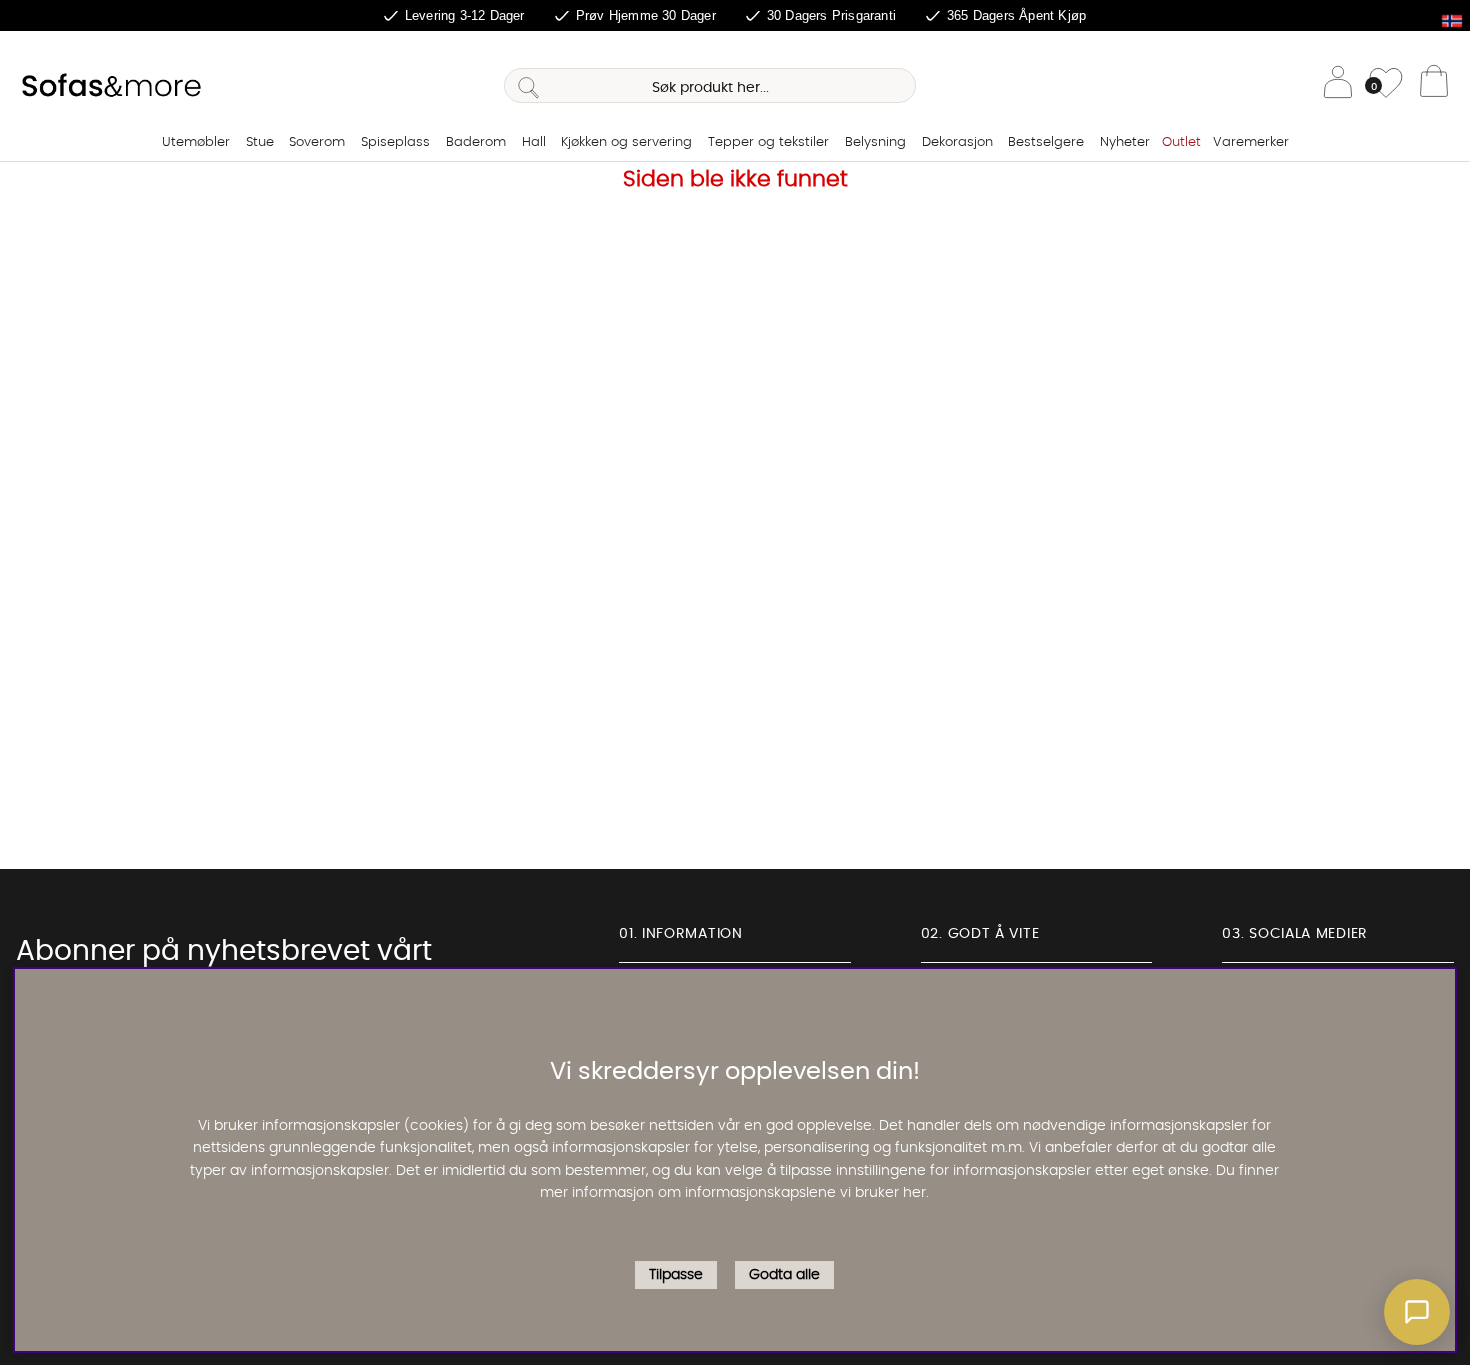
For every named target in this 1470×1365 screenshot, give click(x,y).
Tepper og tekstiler (768, 142)
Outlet (1181, 142)
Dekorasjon (957, 142)
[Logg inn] (1338, 85)
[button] (1417, 1312)
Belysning (875, 142)
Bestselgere (1046, 142)
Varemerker (1251, 142)
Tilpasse (676, 1276)
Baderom (476, 142)
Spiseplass (395, 142)
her (914, 1194)
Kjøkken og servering (626, 142)
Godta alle (784, 1276)
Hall (534, 142)
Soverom (317, 142)
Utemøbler (196, 142)
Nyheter (1125, 142)
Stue (260, 142)
